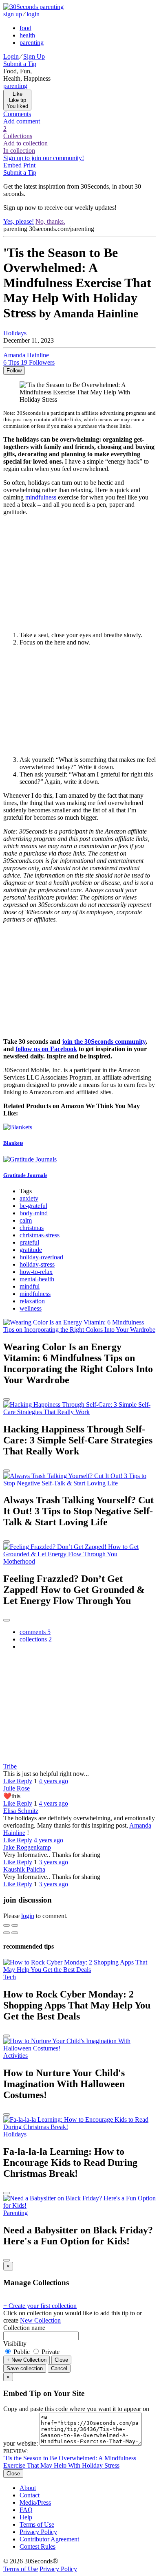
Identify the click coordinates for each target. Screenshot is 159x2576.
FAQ (26, 2510)
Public (22, 2352)
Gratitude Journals (25, 1175)
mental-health (37, 1279)
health (27, 35)
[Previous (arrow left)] (7, 1933)
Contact (30, 2495)
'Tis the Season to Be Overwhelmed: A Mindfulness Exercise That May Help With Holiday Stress (70, 2462)
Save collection (25, 2368)
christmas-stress (40, 1235)
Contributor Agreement (49, 2539)
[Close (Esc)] (7, 1925)
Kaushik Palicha (24, 1869)
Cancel (59, 2368)
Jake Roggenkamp (27, 1847)
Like (10, 1781)
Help (26, 2517)
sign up (13, 14)
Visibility (15, 2344)
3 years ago (53, 1862)
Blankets (13, 1143)
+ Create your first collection (40, 2306)
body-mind (34, 1213)
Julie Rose (17, 1788)
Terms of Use (37, 2524)
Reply (24, 1781)
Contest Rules (38, 2546)
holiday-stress (37, 1264)
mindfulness (41, 497)
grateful (29, 1242)
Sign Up (34, 56)
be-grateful (33, 1206)
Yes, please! (19, 221)
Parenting (15, 2213)
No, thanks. (50, 221)
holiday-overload (41, 1257)
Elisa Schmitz (21, 1811)
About (28, 2488)
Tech (10, 1977)
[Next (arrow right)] (15, 1933)
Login (11, 56)
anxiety (29, 1198)
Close (61, 2360)
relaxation (32, 1301)
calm (26, 1220)
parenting (32, 43)
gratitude (31, 1250)
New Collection (40, 2320)
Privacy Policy (38, 2532)
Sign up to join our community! (44, 158)
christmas (32, 1228)
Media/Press (35, 2502)
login (33, 14)
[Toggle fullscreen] (15, 1925)
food (25, 28)
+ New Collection (26, 2360)
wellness (31, 1308)
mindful (30, 1286)
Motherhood (19, 1561)
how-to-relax (36, 1272)
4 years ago (53, 1781)
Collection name (24, 2328)
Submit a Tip (20, 64)
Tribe (10, 1766)
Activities (15, 2056)
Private (50, 2352)
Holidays (15, 333)
